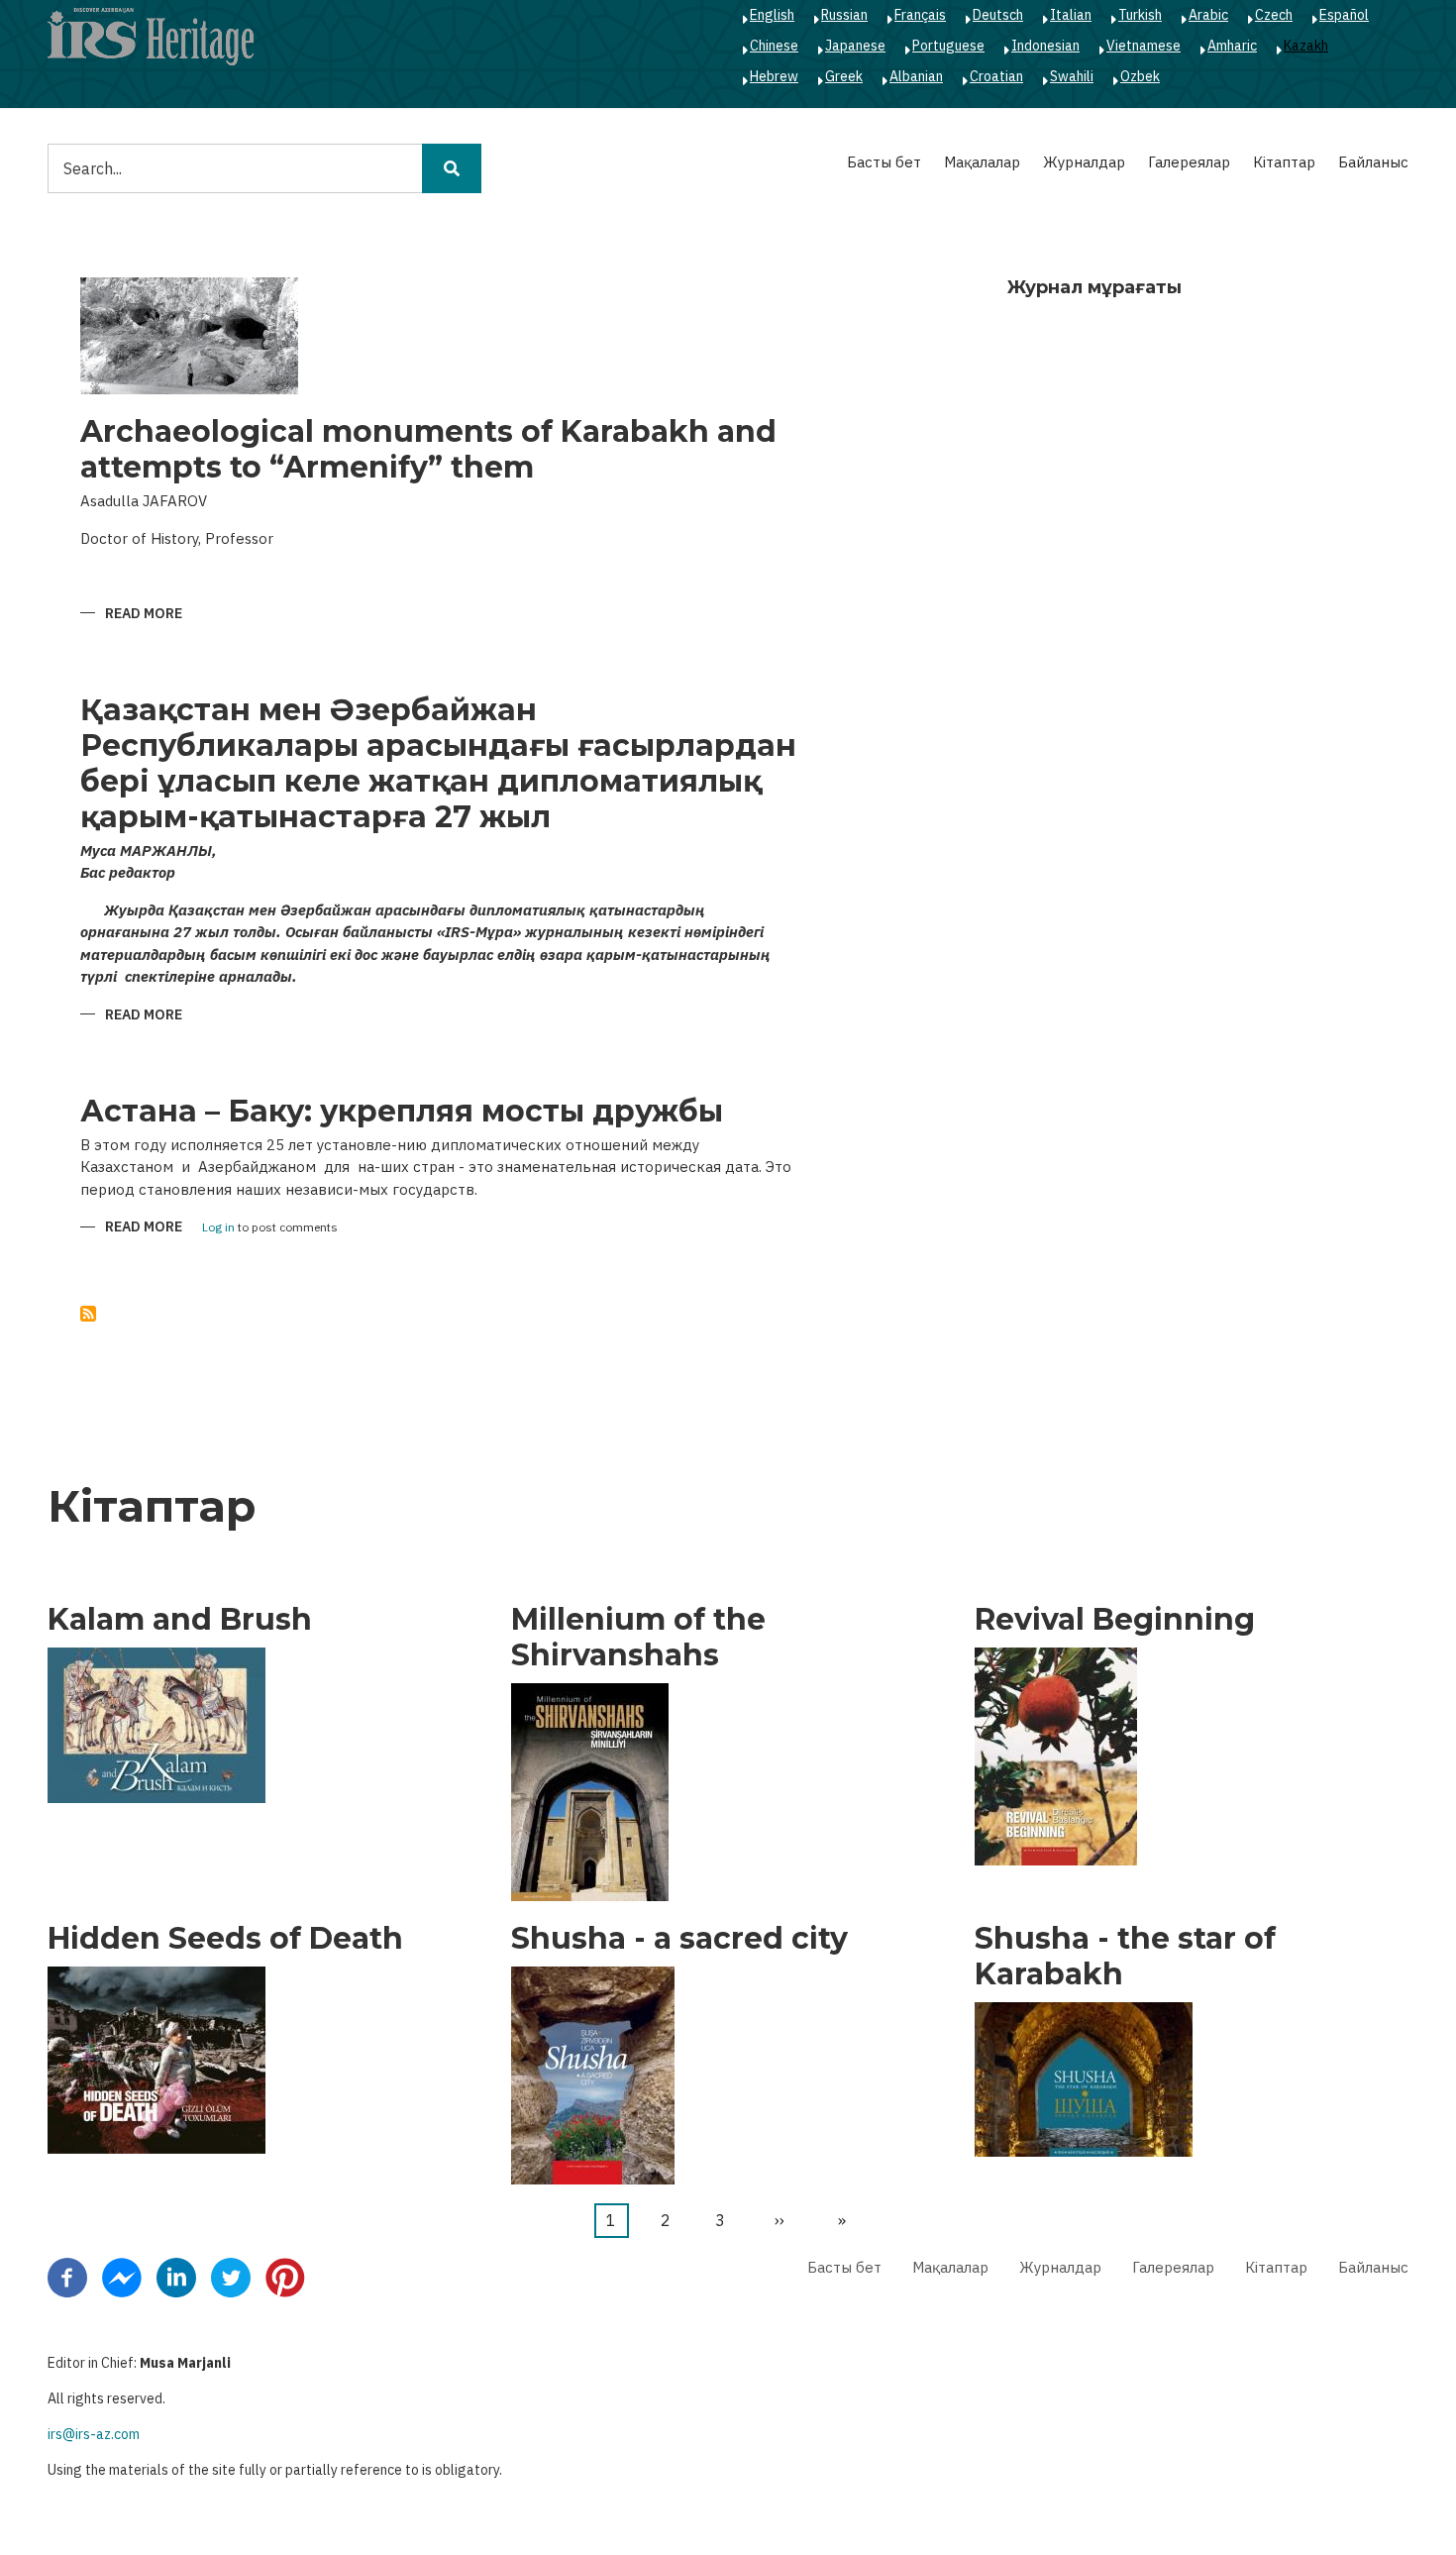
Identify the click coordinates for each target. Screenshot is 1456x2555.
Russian (844, 15)
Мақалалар (982, 162)
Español (1344, 15)
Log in (218, 1228)
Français (920, 15)
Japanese (855, 46)
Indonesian (1045, 46)
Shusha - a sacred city (679, 1939)
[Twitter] (231, 2276)
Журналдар (1084, 162)
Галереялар (1189, 162)
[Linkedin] (176, 2276)
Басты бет (884, 162)
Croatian (996, 76)
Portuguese (948, 46)
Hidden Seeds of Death (225, 1939)
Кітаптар (1284, 162)
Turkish (1140, 15)
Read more (144, 615)
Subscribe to (88, 1314)
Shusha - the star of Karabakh (1125, 1957)
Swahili (1072, 76)
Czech (1274, 15)
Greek (844, 76)
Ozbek (1140, 76)
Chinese (774, 46)
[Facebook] (67, 2276)
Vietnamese (1144, 46)
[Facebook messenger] (122, 2276)
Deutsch (998, 15)
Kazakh (1306, 46)
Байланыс (1373, 162)
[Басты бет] (151, 36)
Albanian (916, 76)
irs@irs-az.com (94, 2434)
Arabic (1208, 15)
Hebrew (774, 76)
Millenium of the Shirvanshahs (638, 1638)
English (772, 15)
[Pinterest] (285, 2276)
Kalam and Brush (180, 1620)
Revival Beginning (1115, 1620)
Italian (1071, 15)
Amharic (1232, 46)
